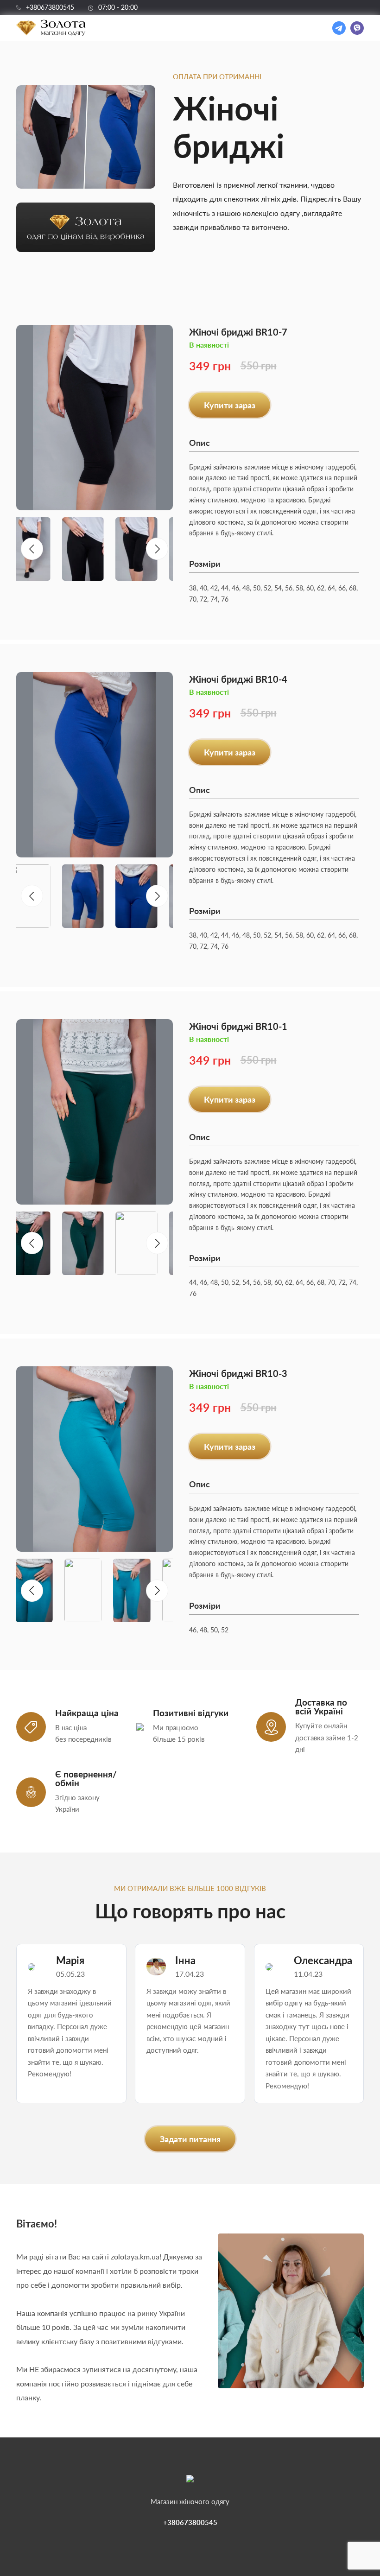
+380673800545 (50, 7)
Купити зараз (230, 405)
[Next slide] (157, 549)
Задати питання (190, 2139)
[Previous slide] (32, 549)
